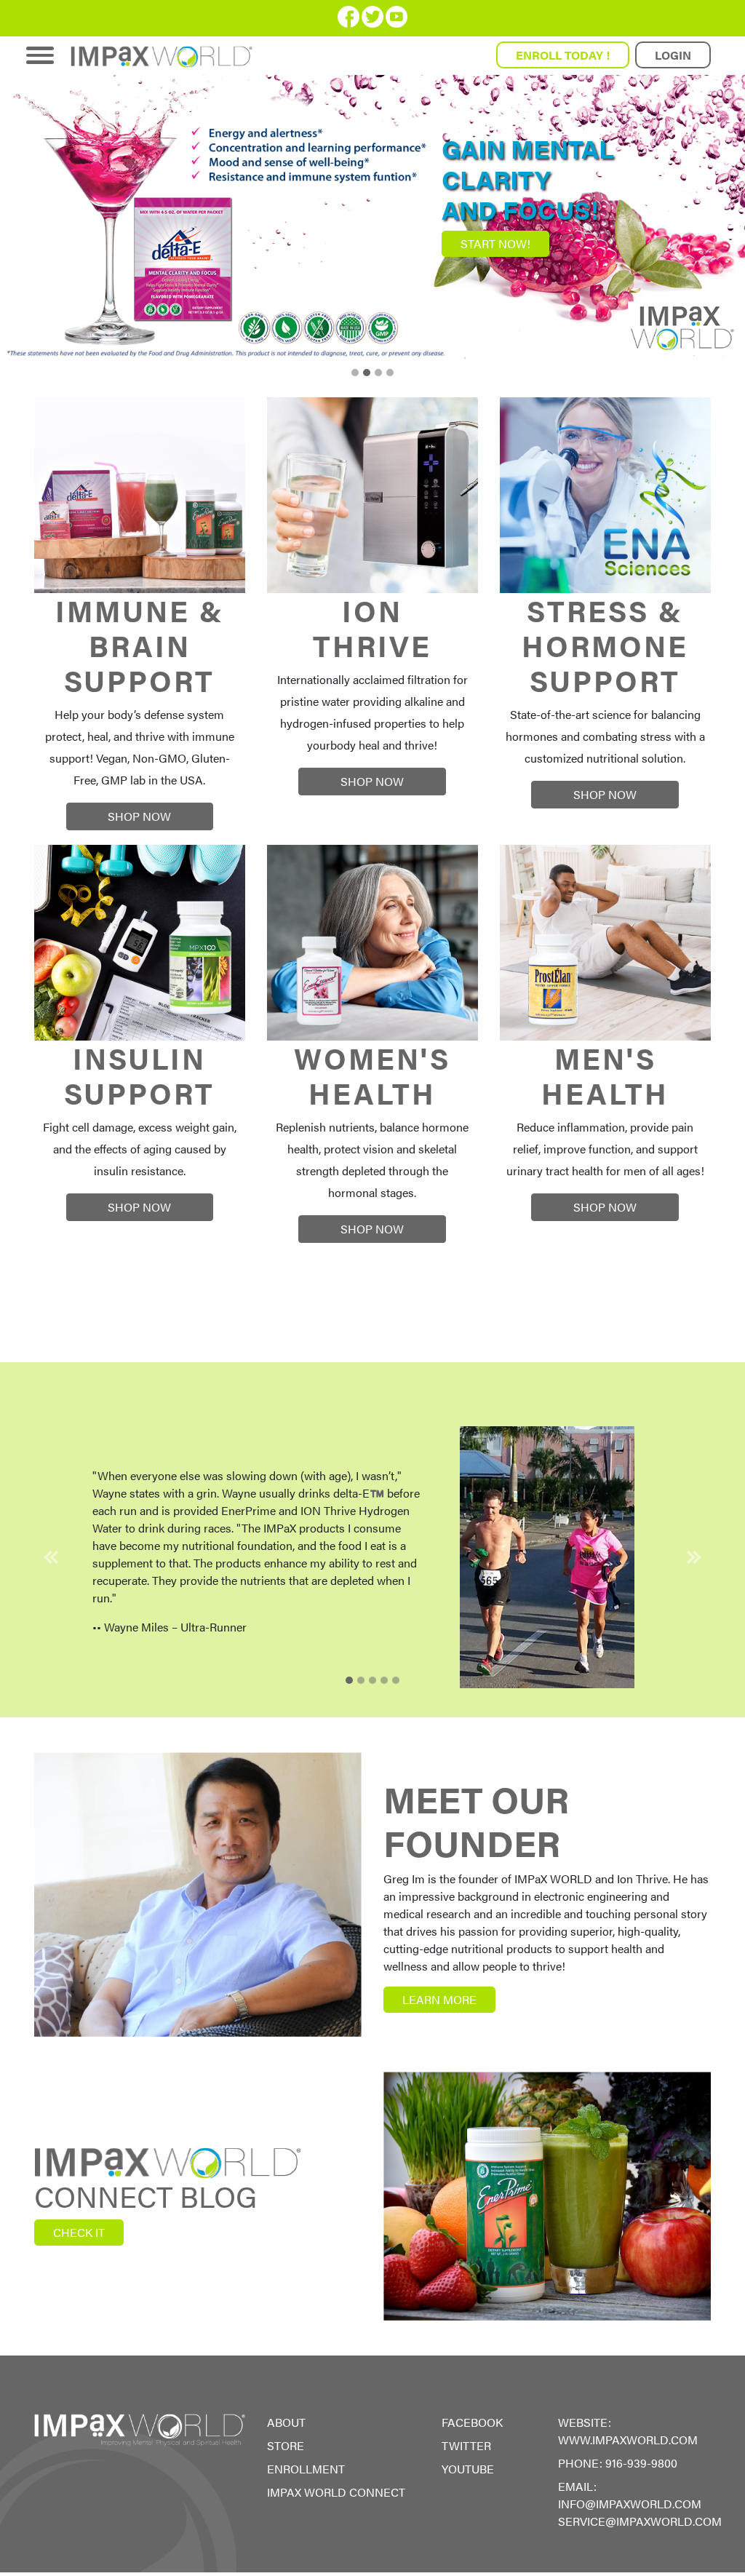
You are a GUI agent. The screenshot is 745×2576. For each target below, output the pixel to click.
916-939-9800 (641, 2463)
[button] (51, 1557)
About (286, 2422)
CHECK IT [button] (79, 2232)
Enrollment (306, 2469)
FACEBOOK (472, 2422)
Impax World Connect (336, 2492)
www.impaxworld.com (628, 2440)
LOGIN (673, 55)
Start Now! (495, 243)
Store (286, 2445)
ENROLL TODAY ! (563, 55)
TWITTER (466, 2445)
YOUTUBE (468, 2469)
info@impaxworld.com (630, 2504)
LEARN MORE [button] (439, 1999)
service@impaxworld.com (640, 2521)
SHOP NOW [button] (139, 816)
